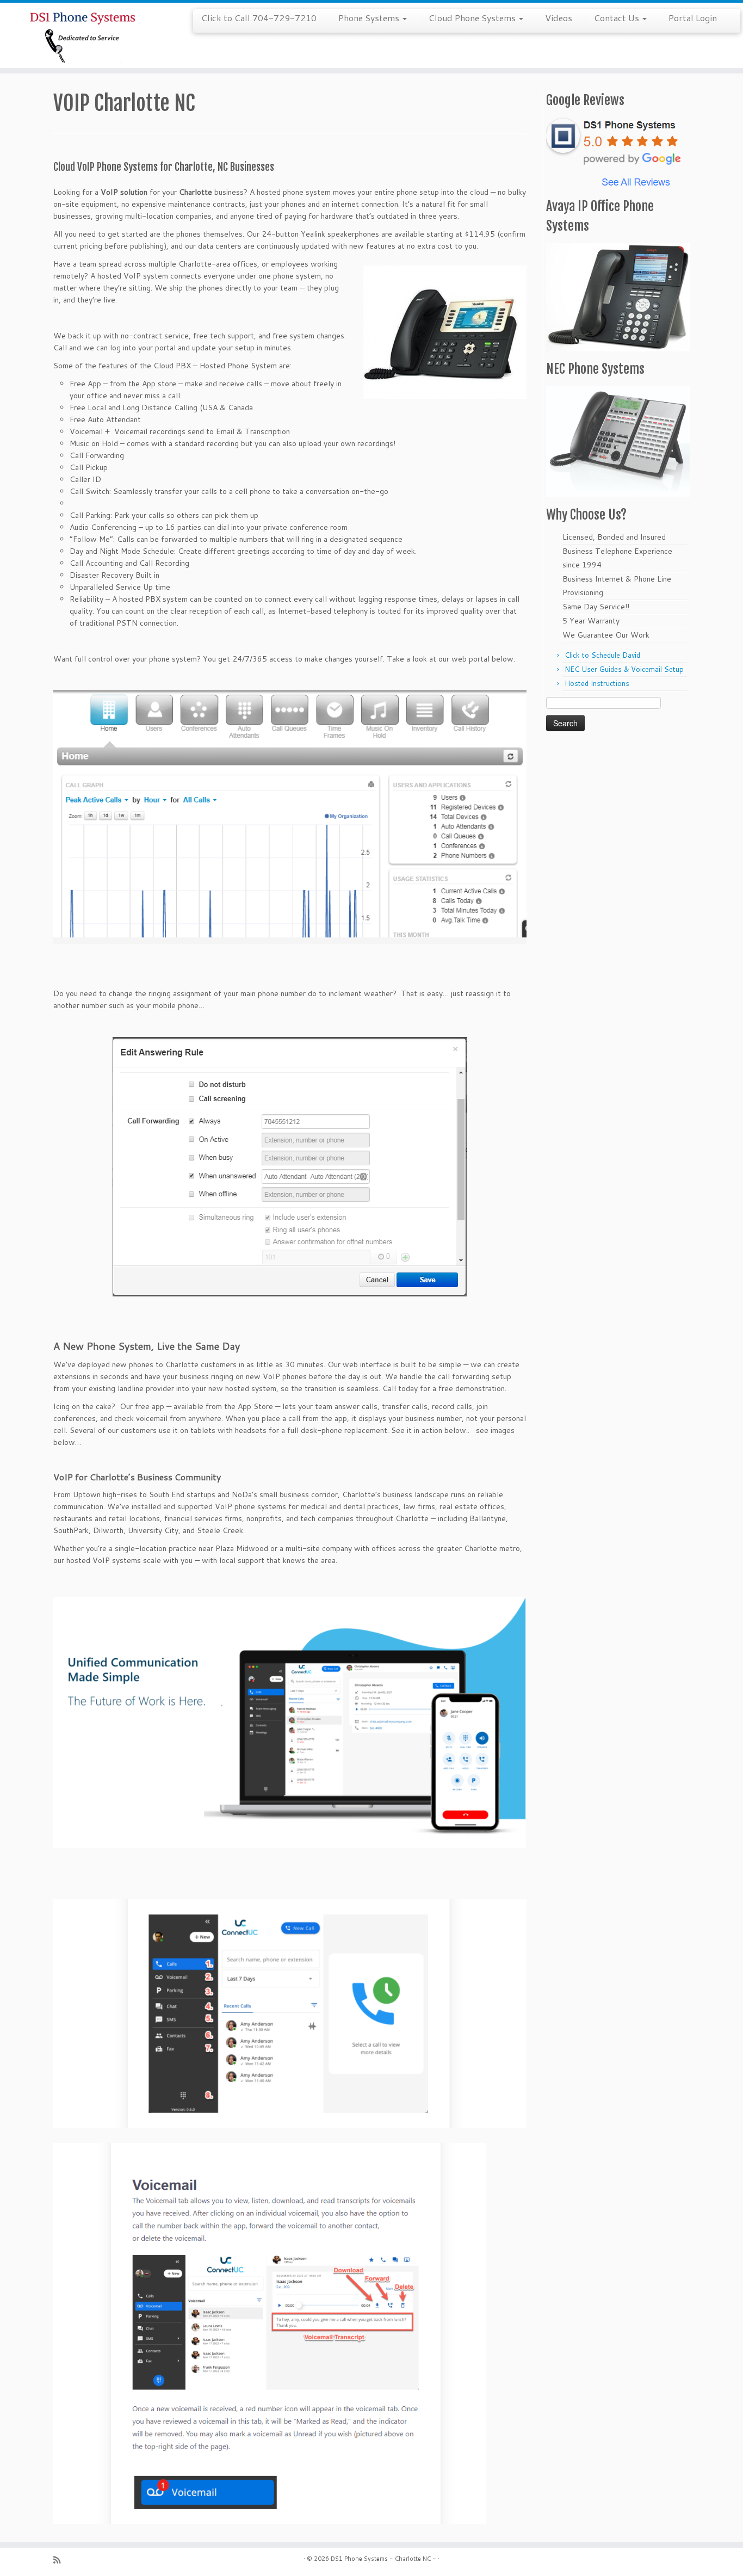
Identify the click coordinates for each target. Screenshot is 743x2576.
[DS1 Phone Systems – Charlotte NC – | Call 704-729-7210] (86, 35)
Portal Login (693, 18)
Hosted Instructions (597, 683)
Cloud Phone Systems (473, 18)
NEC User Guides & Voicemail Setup (624, 669)
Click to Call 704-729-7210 (259, 18)
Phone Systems (370, 18)
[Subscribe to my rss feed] (60, 2560)
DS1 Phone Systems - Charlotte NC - (383, 2559)
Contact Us (618, 18)
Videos (559, 18)
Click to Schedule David (602, 655)
